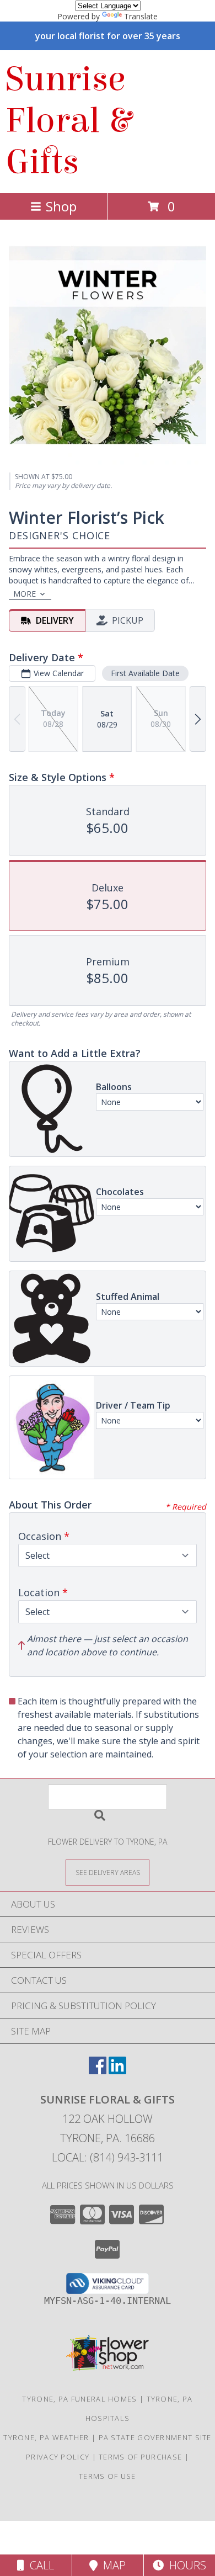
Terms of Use (108, 2476)
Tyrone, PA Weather (46, 2437)
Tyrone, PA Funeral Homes (79, 2399)
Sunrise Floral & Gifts (68, 121)
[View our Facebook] (98, 2071)
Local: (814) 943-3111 (108, 2157)
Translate (141, 16)
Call (39, 2565)
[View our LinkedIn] (117, 2071)
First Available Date (145, 673)
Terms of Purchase (140, 2457)
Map (112, 2565)
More (25, 594)
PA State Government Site (155, 2437)
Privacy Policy (58, 2457)
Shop (61, 206)
